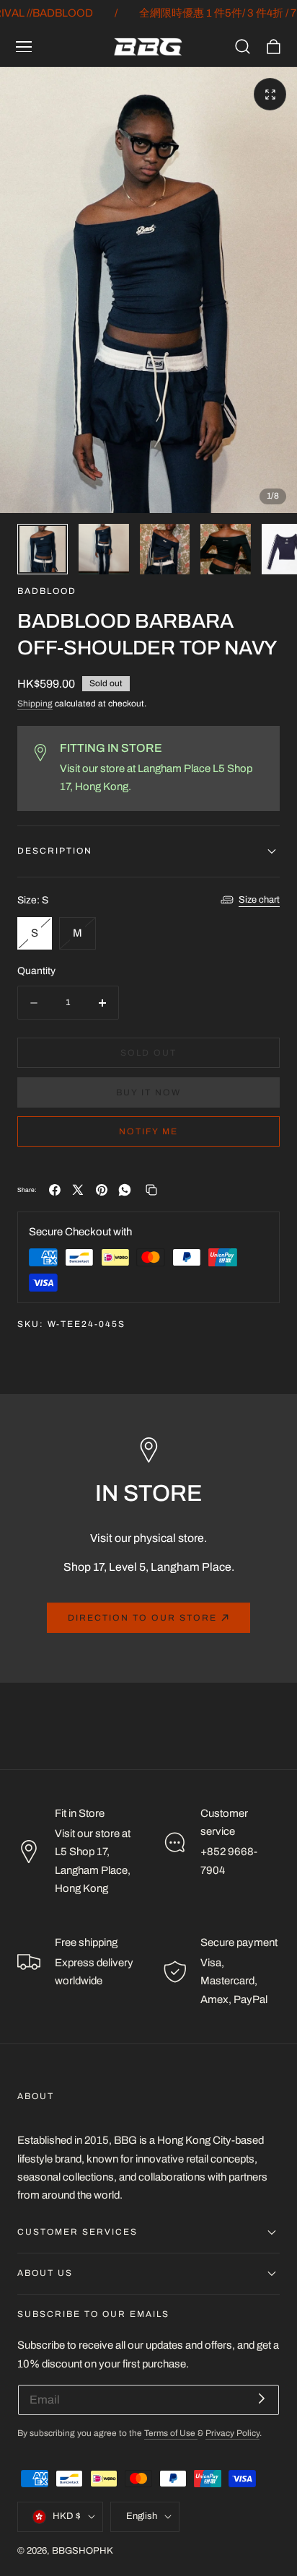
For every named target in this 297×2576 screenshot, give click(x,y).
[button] (24, 47)
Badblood (47, 591)
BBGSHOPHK (83, 2551)
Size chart (259, 900)
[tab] (43, 549)
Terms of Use (171, 2433)
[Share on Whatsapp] (125, 1190)
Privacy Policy (232, 2433)
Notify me (148, 1131)
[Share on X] (78, 1190)
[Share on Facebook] (55, 1190)
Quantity (36, 971)
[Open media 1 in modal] (270, 94)
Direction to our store (142, 1618)
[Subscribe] (262, 2399)
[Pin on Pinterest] (102, 1190)
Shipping (35, 704)
